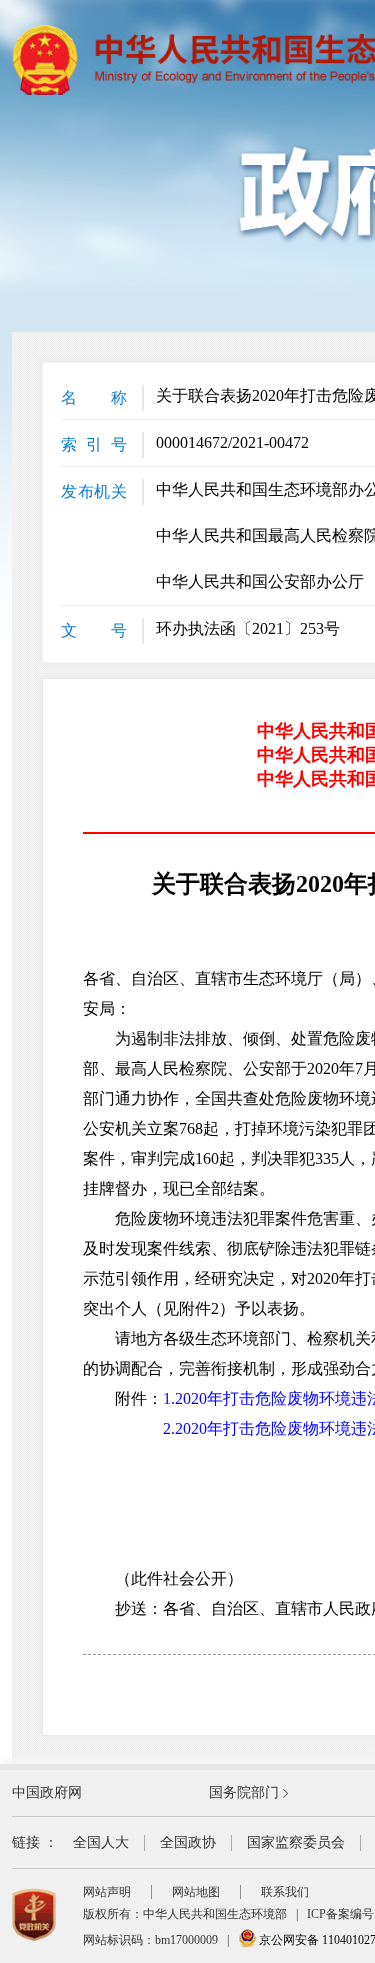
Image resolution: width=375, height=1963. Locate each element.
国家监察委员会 (296, 1842)
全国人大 (101, 1842)
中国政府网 (47, 1792)
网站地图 (196, 1892)
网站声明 (107, 1892)
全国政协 (188, 1842)
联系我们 (285, 1892)
